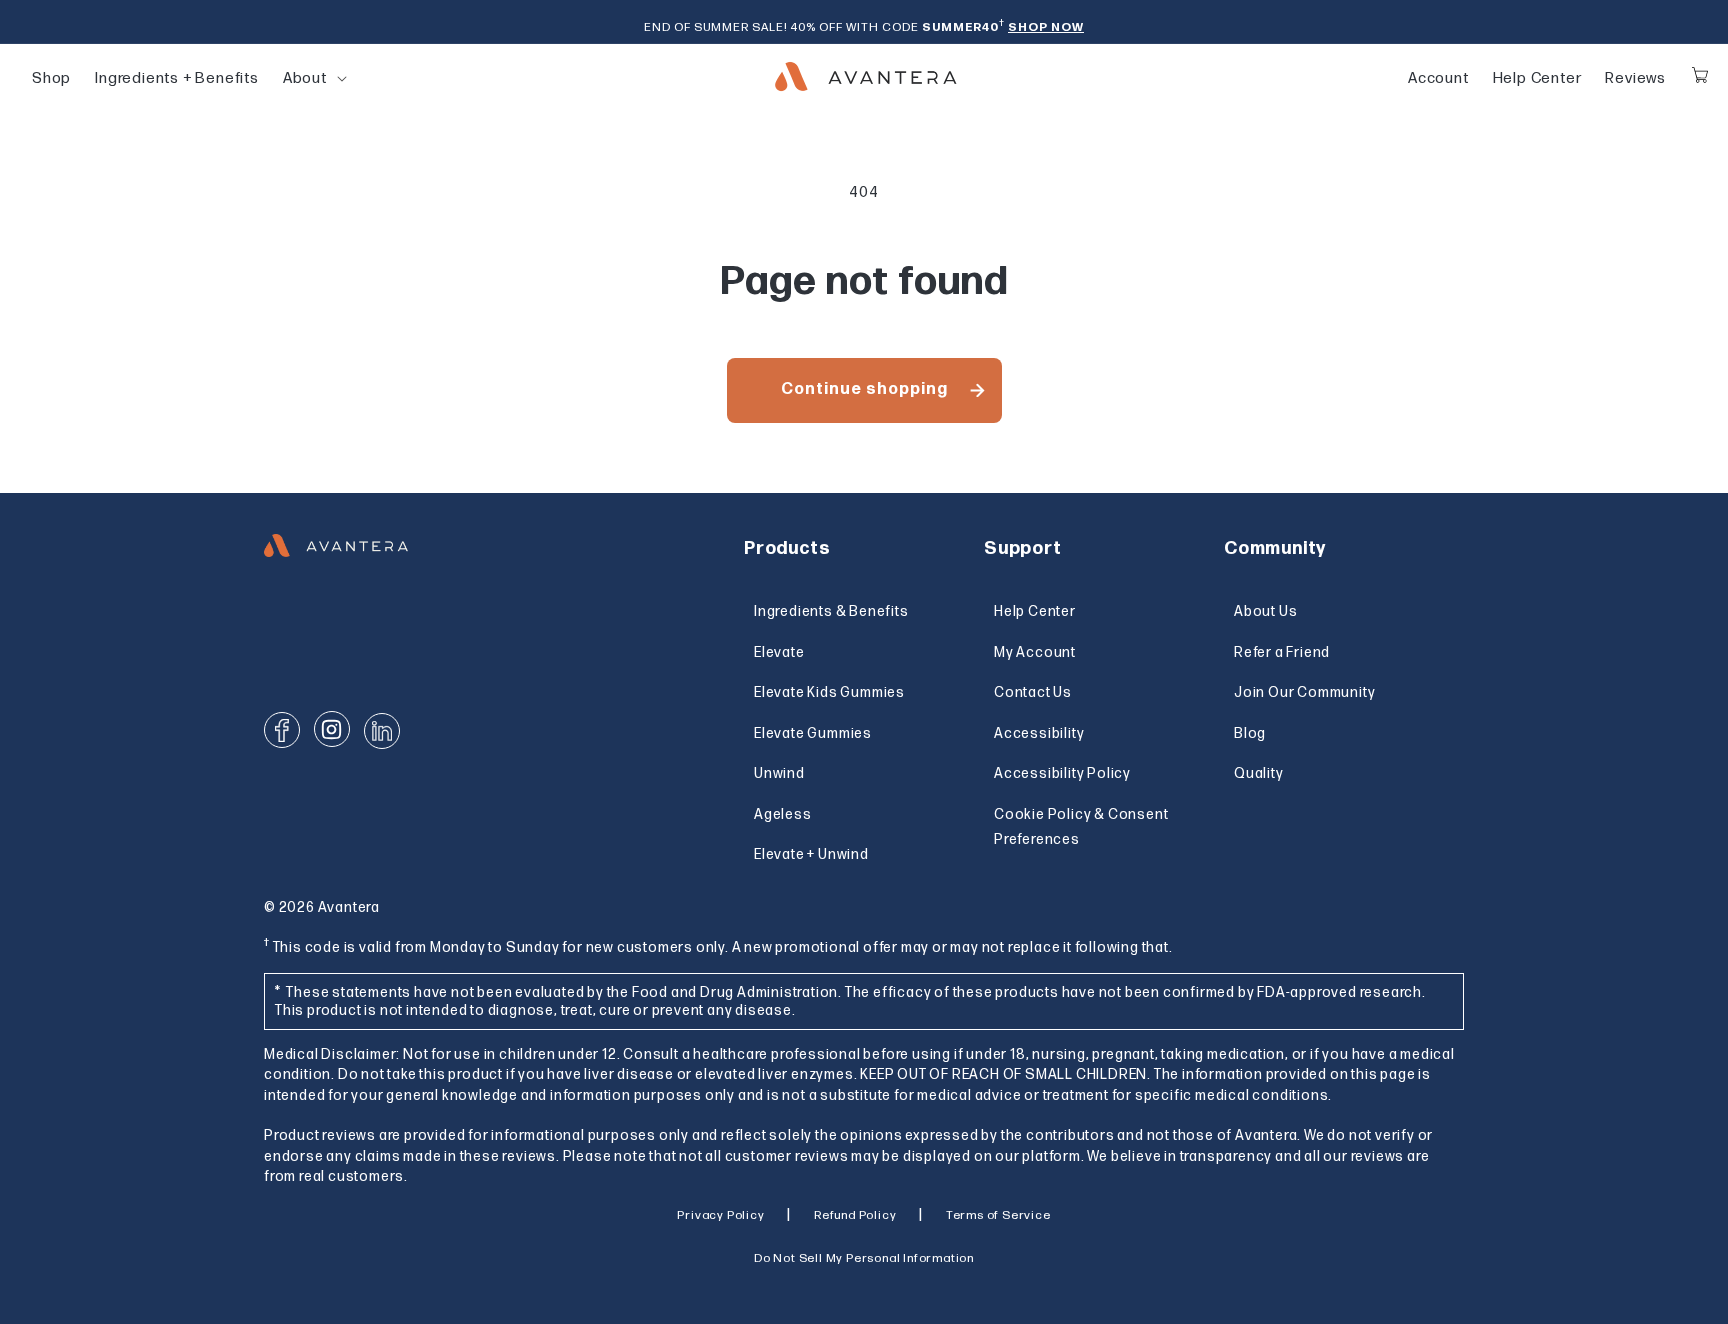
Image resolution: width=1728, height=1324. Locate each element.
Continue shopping (864, 389)
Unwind (779, 773)
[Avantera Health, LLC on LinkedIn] (382, 731)
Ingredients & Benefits (831, 611)
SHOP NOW (1046, 27)
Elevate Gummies (813, 733)
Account (1438, 78)
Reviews (1635, 78)
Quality (1259, 773)
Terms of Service (998, 1215)
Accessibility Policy (1062, 773)
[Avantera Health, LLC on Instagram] (332, 729)
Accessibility (1039, 733)
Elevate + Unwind (811, 854)
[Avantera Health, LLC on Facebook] (282, 730)
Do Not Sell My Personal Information (864, 1258)
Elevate (779, 652)
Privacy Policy (720, 1215)
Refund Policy (855, 1215)
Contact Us (1033, 692)
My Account (1035, 652)
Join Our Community (1304, 692)
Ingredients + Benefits (177, 78)
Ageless (783, 814)
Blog (1250, 733)
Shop (51, 78)
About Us (1265, 611)
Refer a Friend (1282, 652)
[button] (305, 79)
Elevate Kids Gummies (829, 692)
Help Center (1537, 78)
